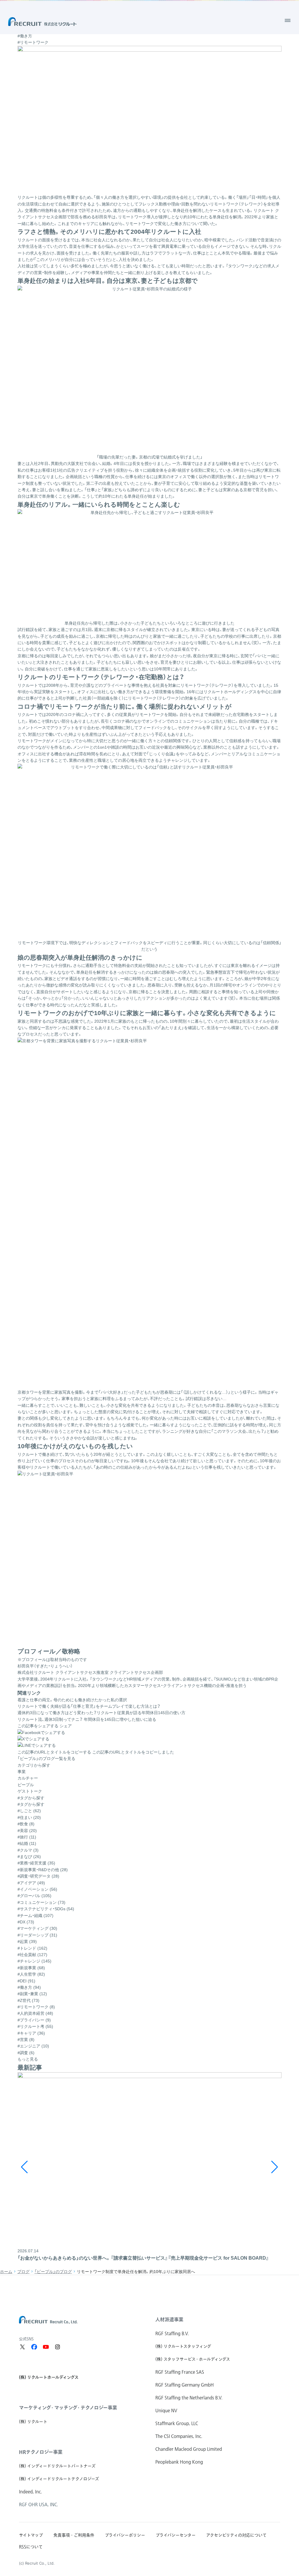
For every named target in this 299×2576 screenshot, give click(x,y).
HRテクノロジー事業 (41, 2452)
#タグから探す (31, 1804)
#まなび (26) (29, 1857)
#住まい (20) (29, 1817)
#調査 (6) (26, 2053)
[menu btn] (288, 20)
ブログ (23, 2272)
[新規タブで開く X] (22, 2347)
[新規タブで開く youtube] (46, 2347)
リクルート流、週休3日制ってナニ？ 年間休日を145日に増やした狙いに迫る (87, 1719)
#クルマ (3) (28, 1850)
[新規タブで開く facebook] (34, 2347)
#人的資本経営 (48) (35, 2013)
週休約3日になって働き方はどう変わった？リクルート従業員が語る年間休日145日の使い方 (101, 1713)
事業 (22, 1772)
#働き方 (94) (29, 1987)
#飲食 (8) (26, 1824)
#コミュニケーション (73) (41, 1902)
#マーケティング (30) (37, 1928)
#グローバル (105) (34, 1896)
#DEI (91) (26, 1981)
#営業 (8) (26, 2040)
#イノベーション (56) (37, 1889)
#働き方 (25, 36)
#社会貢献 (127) (32, 1955)
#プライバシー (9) (34, 2020)
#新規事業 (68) (31, 1968)
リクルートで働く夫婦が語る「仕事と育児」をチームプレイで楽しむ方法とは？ (89, 1706)
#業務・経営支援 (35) (36, 1863)
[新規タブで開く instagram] (58, 2347)
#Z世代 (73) (28, 2000)
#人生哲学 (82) (31, 1974)
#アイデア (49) (31, 1883)
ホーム (6, 2272)
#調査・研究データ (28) (38, 1876)
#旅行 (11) (27, 1837)
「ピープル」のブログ (53, 2272)
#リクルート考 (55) (35, 2026)
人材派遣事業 (169, 2319)
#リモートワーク (33, 42)
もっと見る (28, 2059)
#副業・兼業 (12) (32, 1994)
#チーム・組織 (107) (35, 1916)
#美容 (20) (27, 1831)
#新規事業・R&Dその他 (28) (43, 1870)
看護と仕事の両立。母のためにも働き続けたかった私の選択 (72, 1700)
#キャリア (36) (31, 2033)
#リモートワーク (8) (36, 2007)
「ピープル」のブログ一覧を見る (46, 1758)
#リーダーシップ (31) (37, 1935)
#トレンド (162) (32, 1948)
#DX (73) (26, 1922)
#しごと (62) (29, 1811)
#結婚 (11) (27, 1843)
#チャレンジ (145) (34, 1961)
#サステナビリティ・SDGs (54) (46, 1909)
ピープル (26, 1785)
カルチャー (28, 1778)
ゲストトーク (30, 1791)
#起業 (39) (27, 1941)
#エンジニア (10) (33, 2046)
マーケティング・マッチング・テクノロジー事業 (68, 2408)
